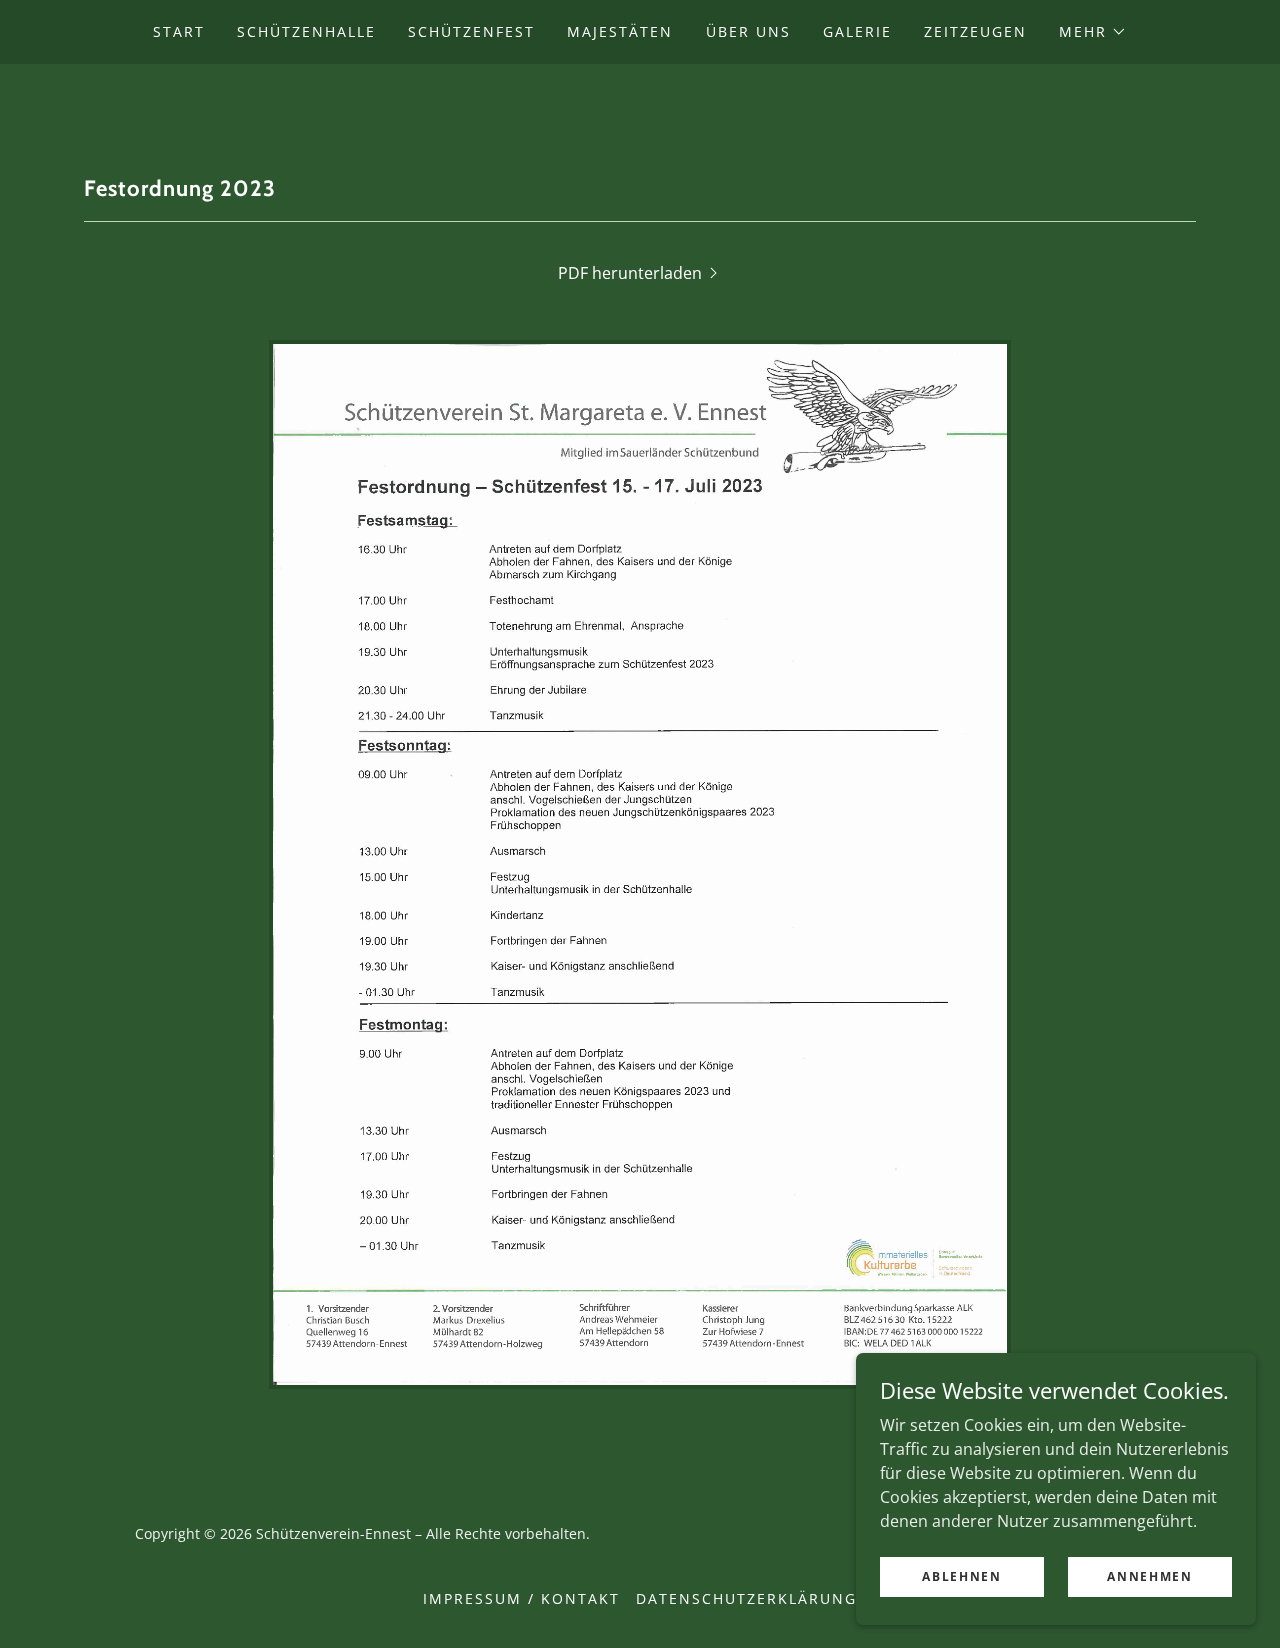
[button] (1093, 32)
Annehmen (1150, 1576)
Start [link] (179, 31)
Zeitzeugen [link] (975, 31)
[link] (639, 99)
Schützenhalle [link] (306, 31)
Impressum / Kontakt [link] (521, 1598)
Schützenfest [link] (471, 31)
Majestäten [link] (620, 31)
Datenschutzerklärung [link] (746, 1598)
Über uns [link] (748, 31)
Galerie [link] (857, 31)
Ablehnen (962, 1576)
